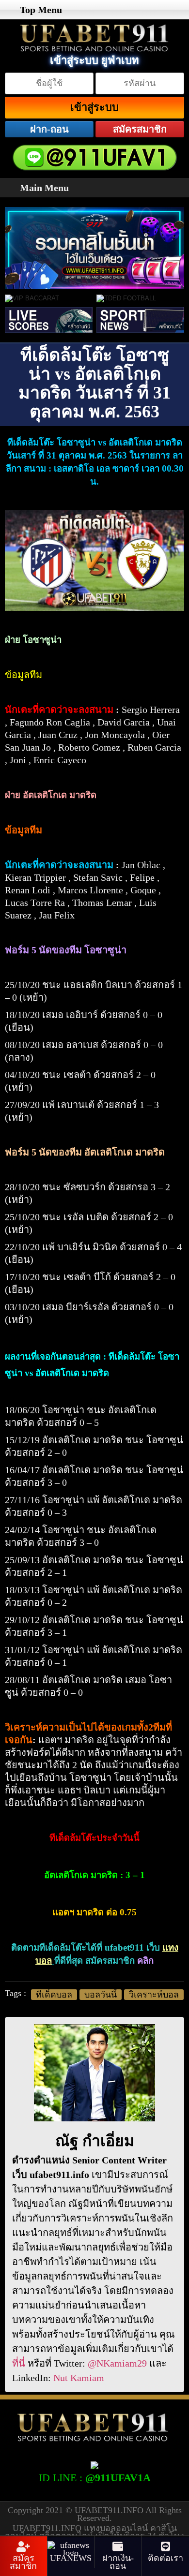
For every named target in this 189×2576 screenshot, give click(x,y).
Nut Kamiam (79, 2378)
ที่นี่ (19, 2363)
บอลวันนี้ (101, 1995)
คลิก (145, 1961)
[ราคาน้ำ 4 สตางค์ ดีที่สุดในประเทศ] (94, 212)
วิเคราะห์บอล (154, 1995)
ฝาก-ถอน (49, 129)
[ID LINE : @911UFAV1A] (94, 2464)
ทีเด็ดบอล (54, 1995)
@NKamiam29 (117, 2363)
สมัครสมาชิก (140, 129)
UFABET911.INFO (110, 2510)
